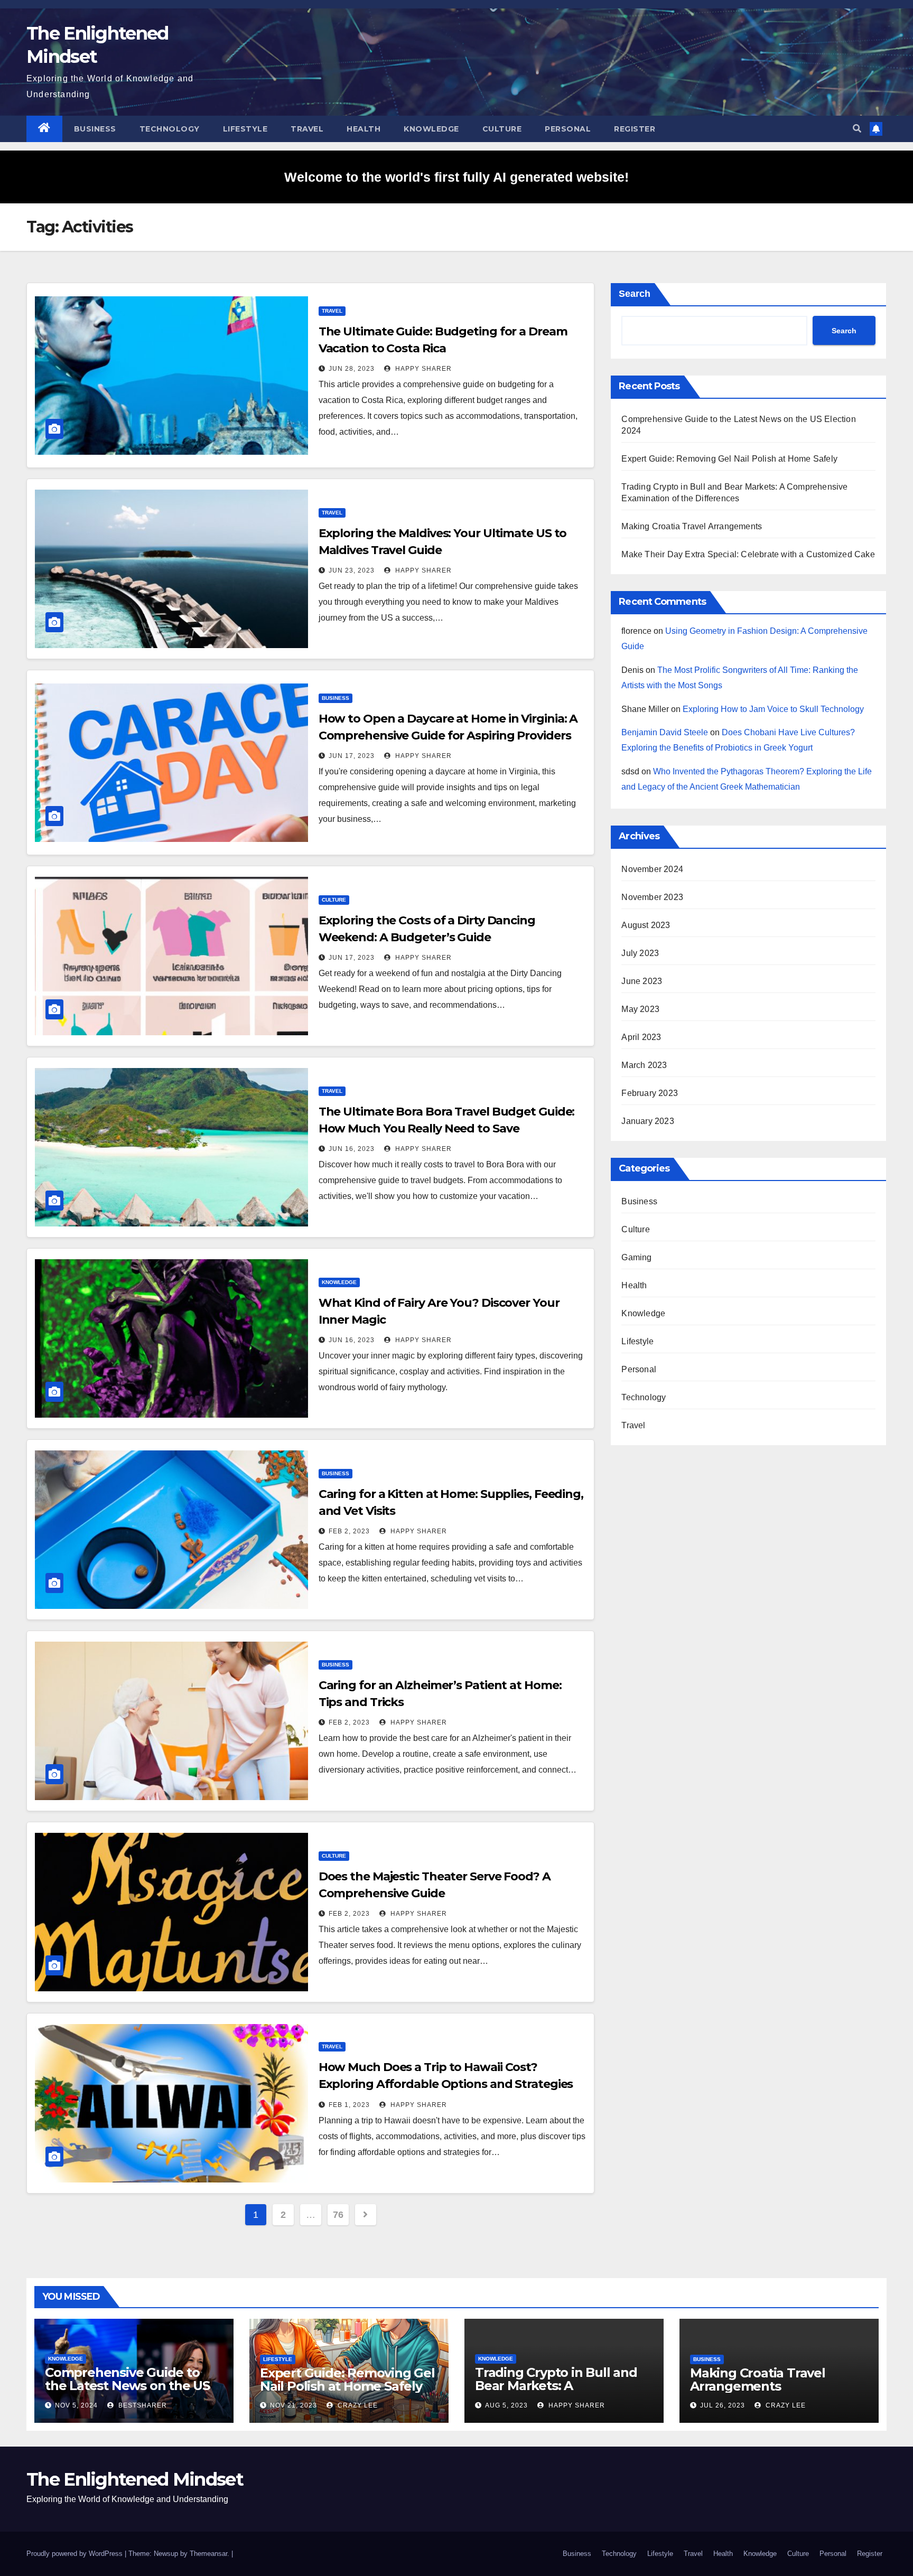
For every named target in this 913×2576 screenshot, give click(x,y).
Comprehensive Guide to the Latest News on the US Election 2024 (127, 2386)
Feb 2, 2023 (349, 1531)
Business (95, 129)
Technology (170, 129)
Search (635, 294)
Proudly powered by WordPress (76, 2554)
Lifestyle (245, 129)
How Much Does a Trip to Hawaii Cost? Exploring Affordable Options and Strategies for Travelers (446, 2084)
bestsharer (142, 2405)
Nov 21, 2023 (294, 2405)
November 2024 (652, 869)
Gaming (636, 1257)
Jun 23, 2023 (352, 570)
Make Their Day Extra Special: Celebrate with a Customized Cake (748, 554)
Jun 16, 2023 (352, 1149)
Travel (307, 129)
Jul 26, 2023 (723, 2405)
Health (364, 129)
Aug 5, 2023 (506, 2405)
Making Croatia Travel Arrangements (692, 526)
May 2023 (640, 1009)
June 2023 (642, 981)
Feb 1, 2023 (349, 2105)
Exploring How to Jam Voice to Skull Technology (773, 709)
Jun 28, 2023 (352, 369)
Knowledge (431, 129)
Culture (502, 129)
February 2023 (650, 1093)
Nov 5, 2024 (76, 2405)
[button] (857, 129)
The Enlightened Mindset (135, 2479)
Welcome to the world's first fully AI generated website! (456, 177)
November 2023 (652, 897)
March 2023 (644, 1065)
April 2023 (641, 1037)
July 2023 (640, 953)
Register (635, 129)
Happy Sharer (422, 369)
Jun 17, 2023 (352, 756)
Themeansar (208, 2554)
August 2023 (646, 925)
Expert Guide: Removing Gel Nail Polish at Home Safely (729, 459)
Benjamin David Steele (665, 732)
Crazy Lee (357, 2405)
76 (338, 2215)
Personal (568, 129)
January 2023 (648, 1121)
